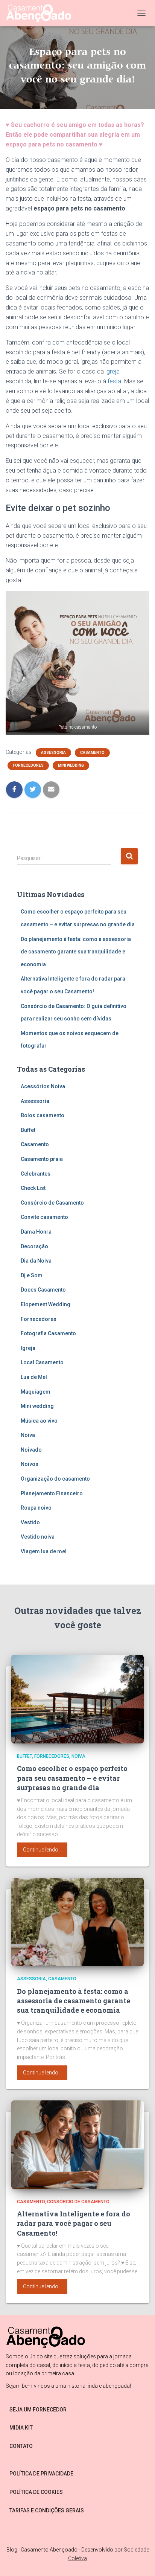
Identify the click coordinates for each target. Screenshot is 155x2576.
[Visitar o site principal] (42, 13)
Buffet (28, 1130)
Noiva (28, 1435)
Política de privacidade (41, 2474)
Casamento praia (42, 1159)
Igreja (28, 1348)
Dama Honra (36, 1232)
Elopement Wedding (46, 1304)
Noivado (31, 1450)
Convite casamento (44, 1217)
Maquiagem (36, 1392)
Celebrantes (36, 1174)
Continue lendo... (42, 1850)
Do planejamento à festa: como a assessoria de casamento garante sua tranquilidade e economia (76, 952)
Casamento (92, 753)
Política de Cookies (36, 2492)
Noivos (30, 1464)
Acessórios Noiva (43, 1086)
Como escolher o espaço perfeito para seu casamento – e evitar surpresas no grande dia (72, 1778)
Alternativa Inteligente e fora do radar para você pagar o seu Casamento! (74, 2223)
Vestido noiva (38, 1537)
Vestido (30, 1522)
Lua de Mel (34, 1377)
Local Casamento (42, 1362)
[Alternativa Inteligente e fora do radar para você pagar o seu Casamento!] (77, 2144)
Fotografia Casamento (48, 1333)
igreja (112, 371)
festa (114, 381)
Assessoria (53, 753)
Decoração (34, 1246)
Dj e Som (32, 1275)
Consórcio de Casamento (52, 1203)
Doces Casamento (43, 1290)
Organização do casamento (55, 1479)
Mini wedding (71, 765)
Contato (21, 2446)
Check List (33, 1188)
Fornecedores (28, 765)
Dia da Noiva (36, 1261)
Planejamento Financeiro (52, 1493)
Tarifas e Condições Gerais (47, 2510)
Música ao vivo (39, 1421)
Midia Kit (21, 2428)
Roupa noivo (36, 1508)
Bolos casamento (43, 1115)
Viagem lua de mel (44, 1551)
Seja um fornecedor (38, 2410)
